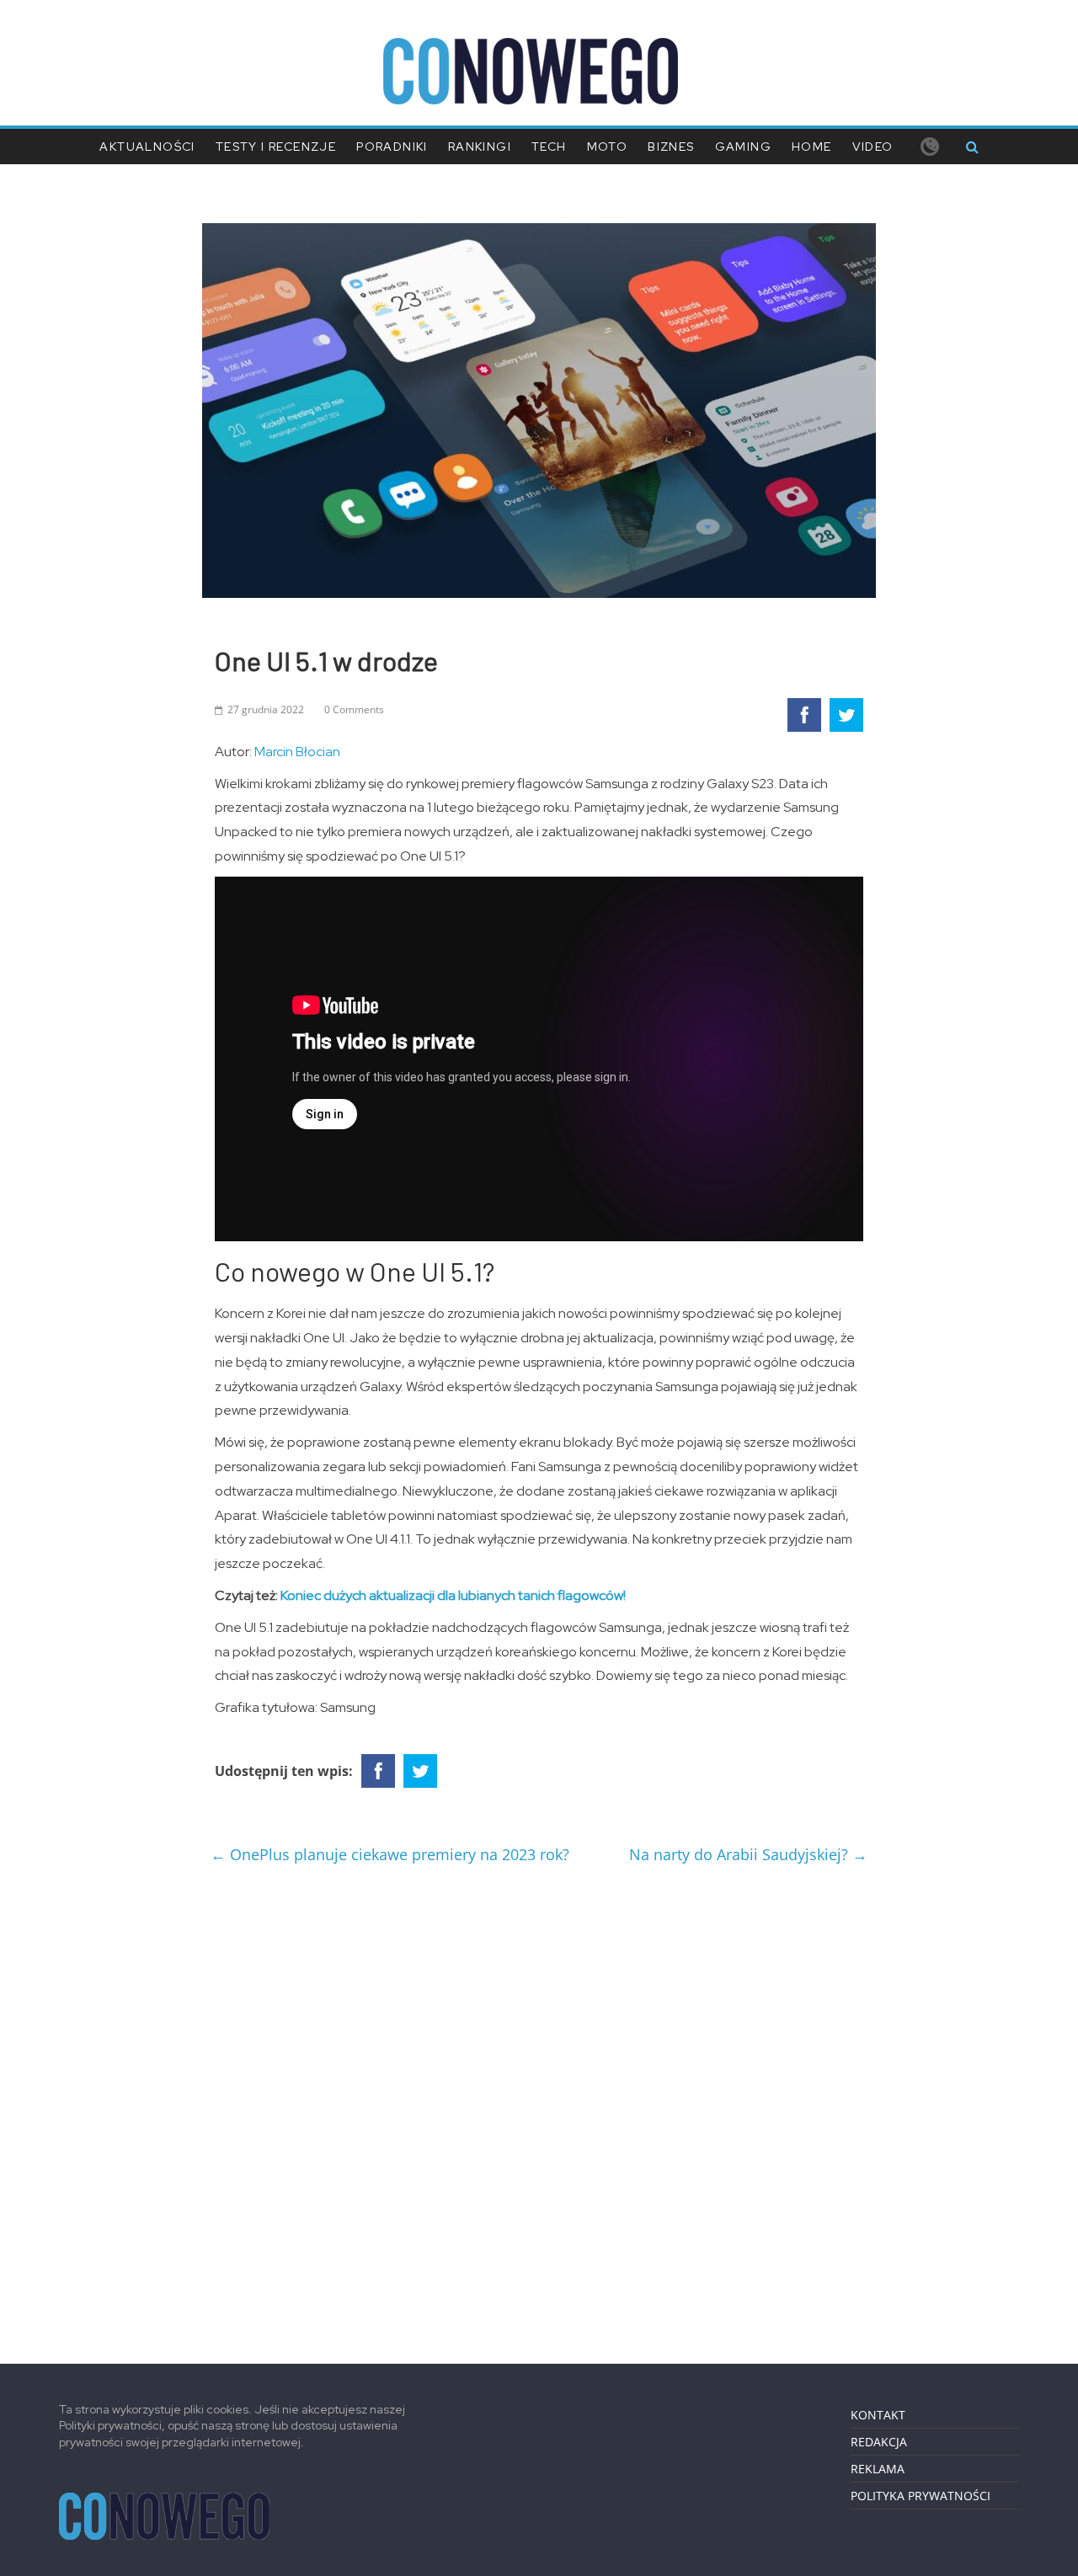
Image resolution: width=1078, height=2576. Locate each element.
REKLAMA (878, 2469)
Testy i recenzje (276, 147)
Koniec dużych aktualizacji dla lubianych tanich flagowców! (453, 1595)
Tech (549, 147)
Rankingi (480, 147)
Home (812, 147)
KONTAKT (878, 2415)
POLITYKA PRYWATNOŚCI (921, 2496)
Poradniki (392, 147)
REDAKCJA (879, 2442)
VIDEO (873, 147)
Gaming (743, 147)
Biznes (671, 147)
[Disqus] (539, 2107)
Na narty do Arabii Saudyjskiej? (748, 1854)
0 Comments (354, 709)
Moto (608, 147)
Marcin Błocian (297, 752)
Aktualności (147, 147)
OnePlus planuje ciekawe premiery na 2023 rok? (390, 1854)
